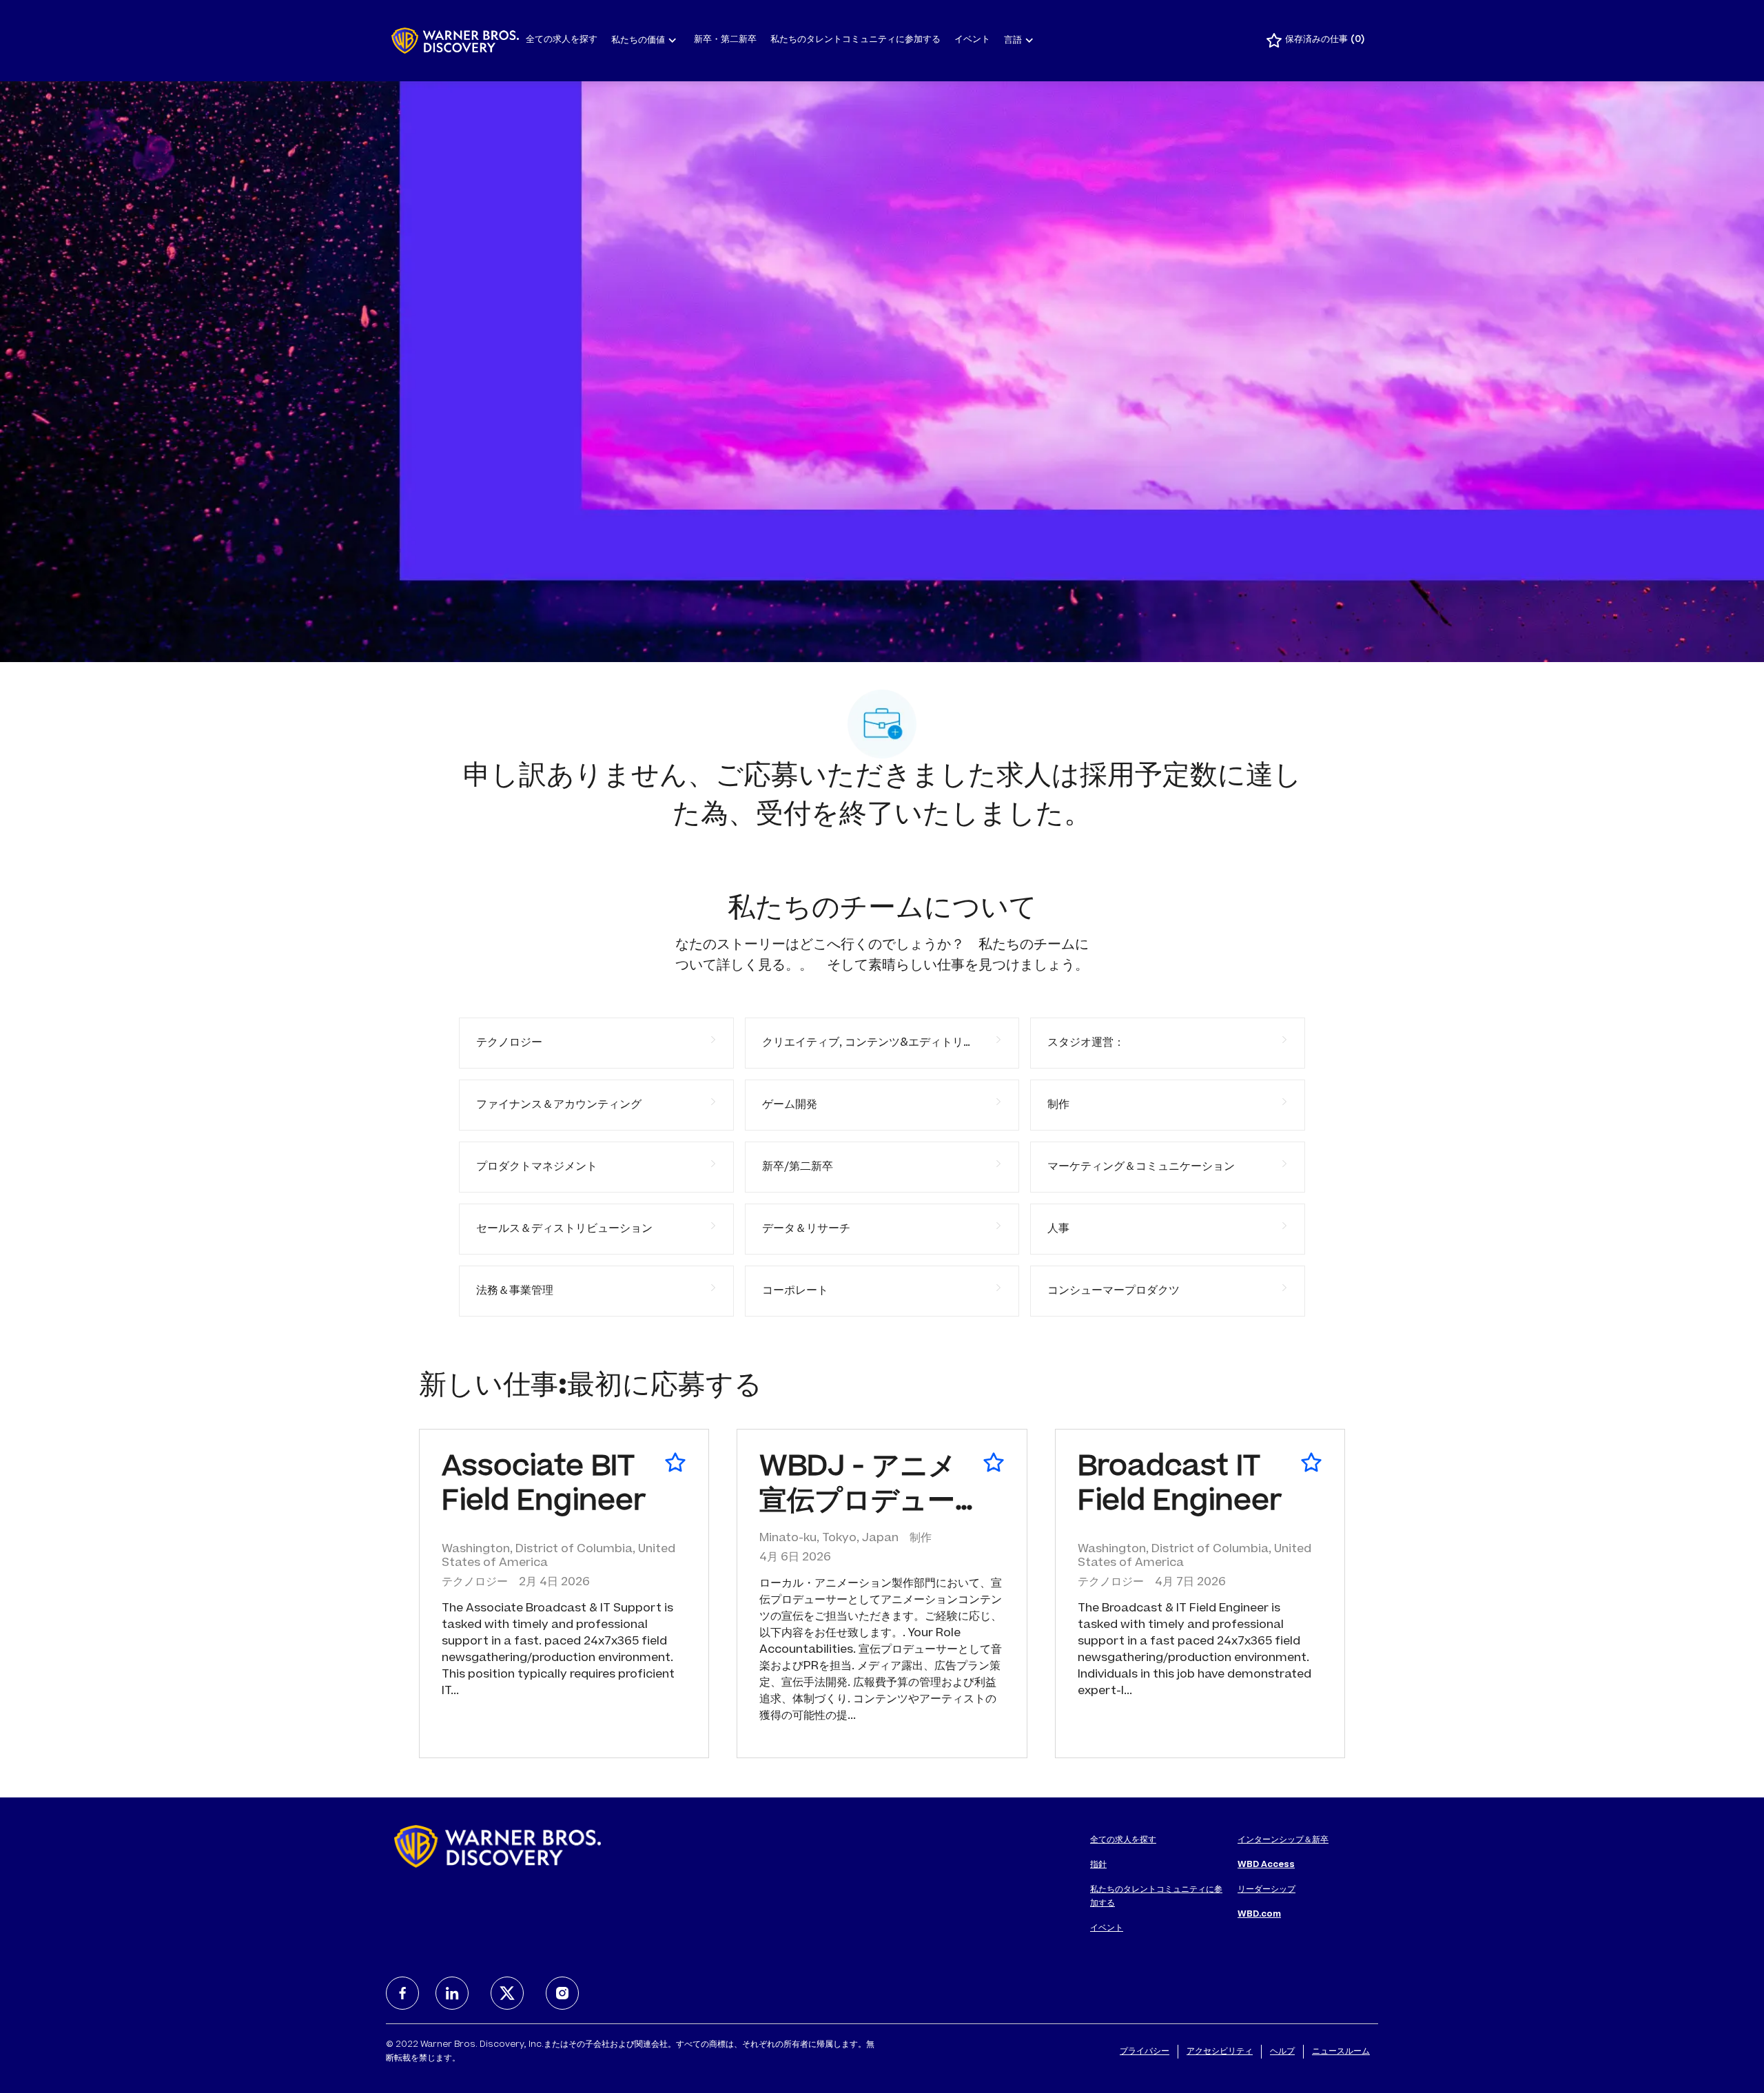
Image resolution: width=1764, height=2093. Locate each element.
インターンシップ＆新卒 (1283, 1840)
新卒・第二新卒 (725, 40)
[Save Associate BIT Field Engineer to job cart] (675, 1463)
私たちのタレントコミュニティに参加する (855, 40)
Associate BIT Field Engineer (544, 1486)
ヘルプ (1282, 2052)
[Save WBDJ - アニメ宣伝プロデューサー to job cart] (994, 1463)
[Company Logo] (455, 41)
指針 (1098, 1865)
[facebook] (402, 1993)
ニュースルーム (1341, 2052)
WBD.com (1259, 1915)
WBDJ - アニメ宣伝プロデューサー (858, 1488)
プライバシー (1145, 2052)
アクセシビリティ (1220, 2052)
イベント (972, 40)
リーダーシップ (1266, 1890)
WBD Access (1266, 1865)
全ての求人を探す (562, 40)
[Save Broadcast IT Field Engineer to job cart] (1311, 1463)
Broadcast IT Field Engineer (1180, 1486)
